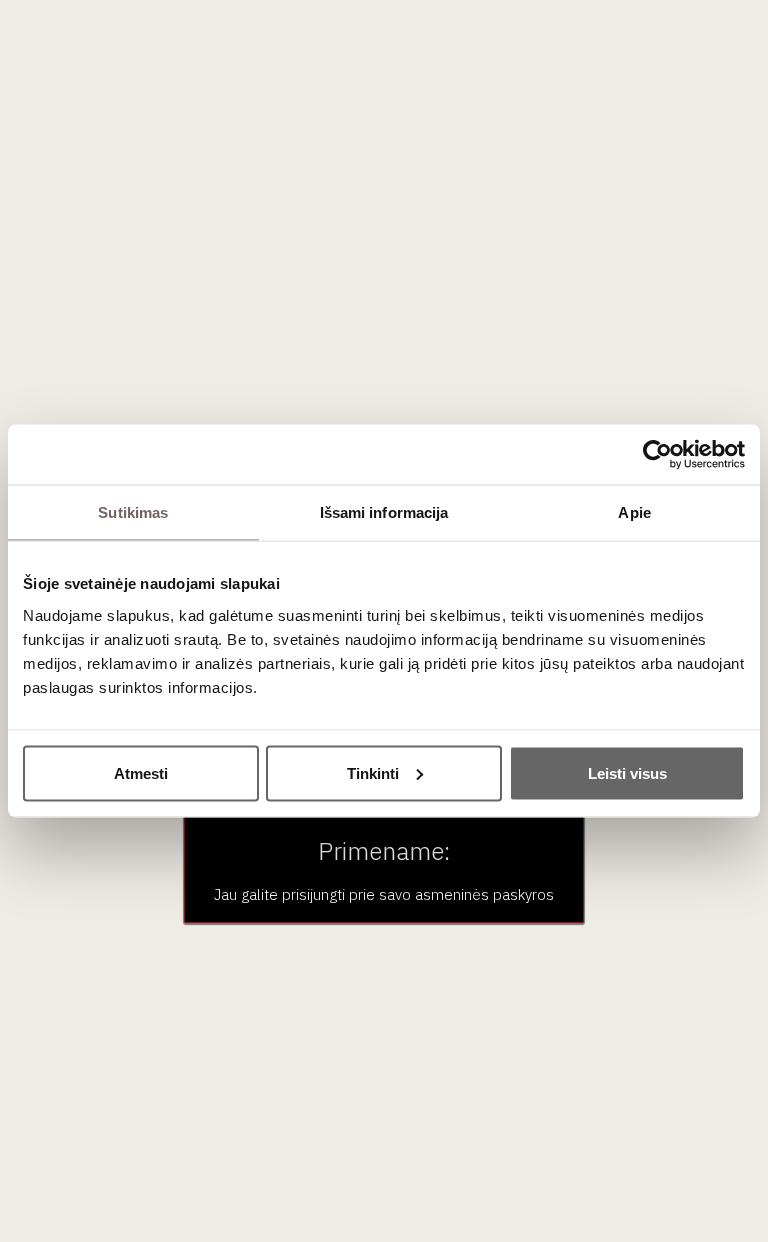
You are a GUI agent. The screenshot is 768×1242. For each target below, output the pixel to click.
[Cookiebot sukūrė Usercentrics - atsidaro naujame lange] (657, 455)
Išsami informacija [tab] (384, 512)
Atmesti (141, 772)
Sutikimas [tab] (133, 512)
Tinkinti (373, 772)
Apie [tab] (634, 512)
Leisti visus (627, 772)
